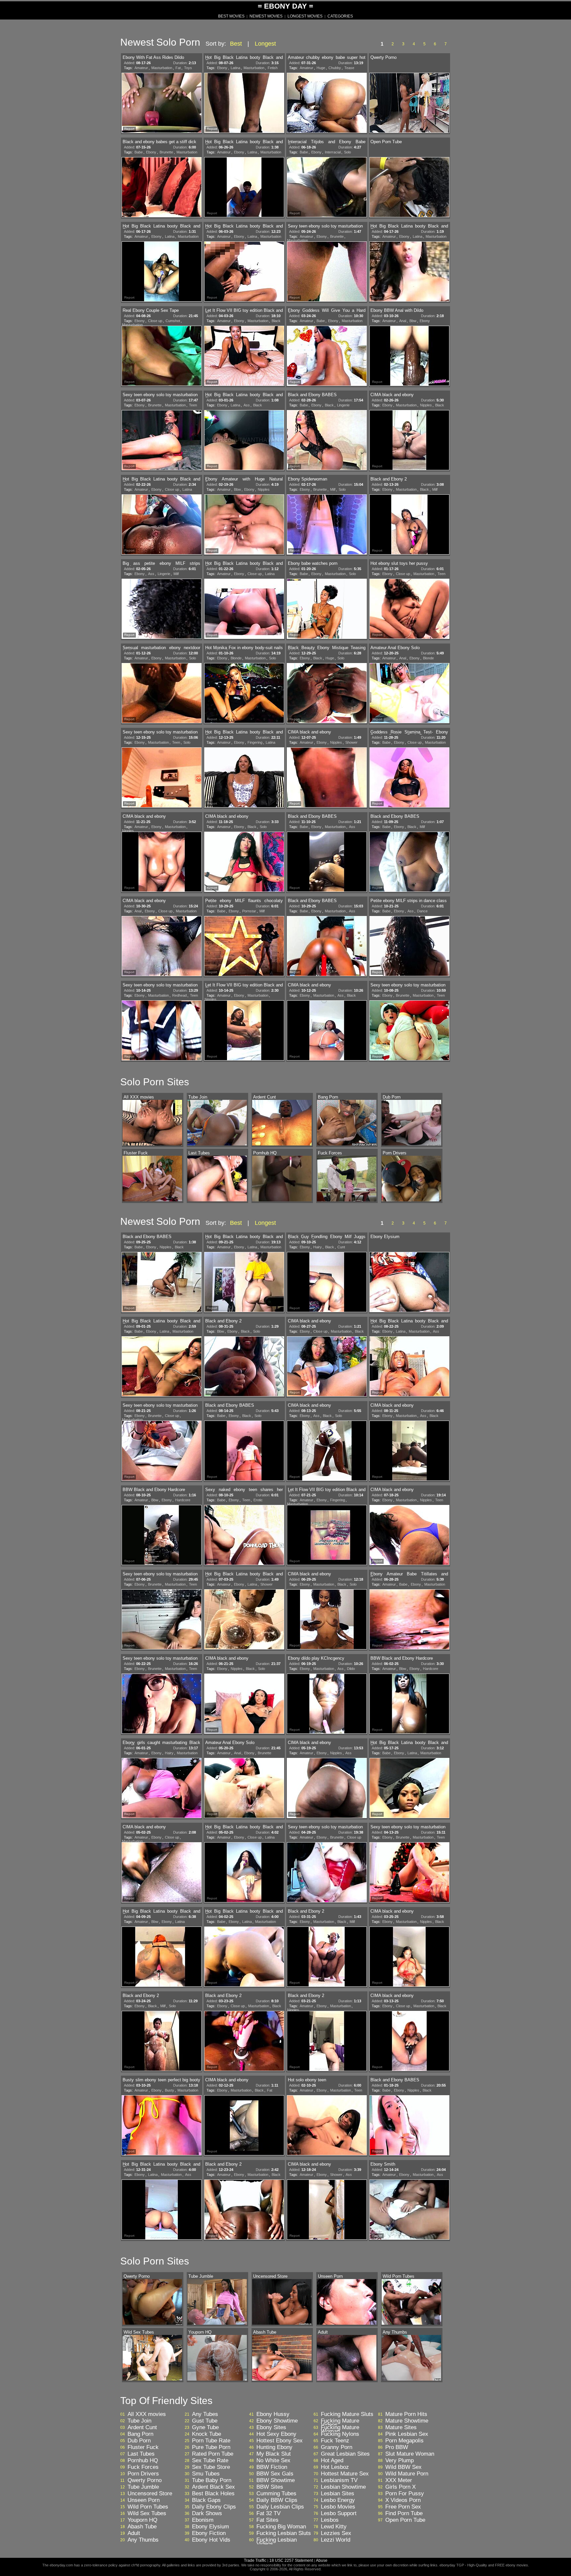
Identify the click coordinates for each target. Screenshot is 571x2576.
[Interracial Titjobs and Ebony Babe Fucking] (327, 188)
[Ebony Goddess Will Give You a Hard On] (327, 356)
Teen (193, 405)
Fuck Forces (143, 2467)
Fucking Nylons (340, 2434)
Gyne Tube (205, 2428)
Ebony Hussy (273, 2414)
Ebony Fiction (209, 2533)
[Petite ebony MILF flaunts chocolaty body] (244, 947)
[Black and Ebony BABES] (327, 441)
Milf (333, 489)
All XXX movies (147, 2414)
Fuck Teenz (335, 2441)
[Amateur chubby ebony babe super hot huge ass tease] (327, 104)
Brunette (166, 152)
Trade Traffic (256, 2560)
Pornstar (249, 911)
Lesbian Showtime (343, 2487)
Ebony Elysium (210, 2527)
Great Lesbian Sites (345, 2454)
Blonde (236, 658)
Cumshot (173, 321)
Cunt (341, 1247)
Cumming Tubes (276, 2494)
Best (236, 44)
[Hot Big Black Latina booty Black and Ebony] (244, 104)
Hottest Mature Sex (345, 2474)
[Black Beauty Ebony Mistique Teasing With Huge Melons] (327, 694)
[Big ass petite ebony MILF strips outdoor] (162, 609)
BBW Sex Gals (275, 2474)
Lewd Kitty (334, 2527)
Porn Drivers (143, 2474)
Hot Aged (332, 2461)
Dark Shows (207, 2514)
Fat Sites (267, 2520)
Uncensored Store (150, 2494)
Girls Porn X (400, 2487)
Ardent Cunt (142, 2428)
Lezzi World (336, 2540)
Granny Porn (337, 2447)
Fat (178, 68)
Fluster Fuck (143, 2447)
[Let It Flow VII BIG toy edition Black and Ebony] (244, 356)
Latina (235, 68)
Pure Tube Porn (211, 2447)
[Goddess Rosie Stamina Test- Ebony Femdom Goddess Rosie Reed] (409, 778)
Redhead (179, 995)
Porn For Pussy (405, 2494)
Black (276, 321)
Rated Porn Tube (213, 2454)
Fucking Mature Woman (340, 2430)
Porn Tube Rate (211, 2441)
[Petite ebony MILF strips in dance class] (409, 947)
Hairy (318, 1247)
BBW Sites (270, 2487)
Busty (170, 2090)
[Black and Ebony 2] (409, 525)
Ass (247, 405)
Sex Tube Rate (210, 2461)
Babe (139, 152)
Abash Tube (142, 2527)
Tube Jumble (143, 2487)
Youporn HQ (142, 2520)
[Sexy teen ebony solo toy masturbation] (327, 272)
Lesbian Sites (338, 2494)
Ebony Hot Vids (211, 2540)
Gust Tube (205, 2421)
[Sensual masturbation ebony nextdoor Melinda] (162, 694)
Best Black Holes (213, 2494)
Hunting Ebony (274, 2447)
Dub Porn (139, 2441)
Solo (347, 152)
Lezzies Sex (336, 2533)
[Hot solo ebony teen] (327, 2126)
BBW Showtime (276, 2480)
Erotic (258, 1500)
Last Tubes (141, 2454)
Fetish (273, 68)
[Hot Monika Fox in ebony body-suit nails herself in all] (244, 694)
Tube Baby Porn (212, 2480)
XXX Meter (399, 2480)
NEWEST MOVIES (266, 16)
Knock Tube (207, 2434)
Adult (134, 2533)
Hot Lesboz (335, 2467)
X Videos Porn (403, 2500)
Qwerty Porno (145, 2480)
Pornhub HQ (143, 2461)
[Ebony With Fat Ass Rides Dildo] (162, 104)
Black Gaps (206, 2500)
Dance (422, 911)
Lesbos (330, 2520)
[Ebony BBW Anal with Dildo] (409, 356)
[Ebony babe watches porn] (327, 609)
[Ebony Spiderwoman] (327, 525)
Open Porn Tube (405, 2520)
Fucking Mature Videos (340, 2423)
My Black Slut (274, 2454)
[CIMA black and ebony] (409, 441)
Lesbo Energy (338, 2500)
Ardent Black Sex (213, 2487)
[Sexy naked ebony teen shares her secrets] (244, 1536)
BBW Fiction (272, 2467)
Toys (188, 68)
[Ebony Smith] (409, 2210)
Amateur (141, 68)
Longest (265, 44)
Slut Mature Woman (410, 2454)
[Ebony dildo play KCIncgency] (327, 1704)
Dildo (351, 1669)
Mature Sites (401, 2428)
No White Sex (273, 2461)
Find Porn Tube (404, 2514)
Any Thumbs (143, 2540)
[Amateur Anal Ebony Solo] (409, 694)
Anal (403, 321)
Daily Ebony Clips (214, 2507)
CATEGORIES (340, 16)
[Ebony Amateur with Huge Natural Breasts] (244, 525)
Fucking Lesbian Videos (277, 2542)
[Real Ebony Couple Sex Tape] (162, 356)
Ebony (222, 68)
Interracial (333, 152)
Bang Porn (140, 2434)
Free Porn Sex (403, 2507)
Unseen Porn (144, 2500)
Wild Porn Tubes (148, 2507)
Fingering (255, 742)
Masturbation (162, 68)
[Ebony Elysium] (409, 1283)
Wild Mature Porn (407, 2474)
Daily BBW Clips (277, 2500)
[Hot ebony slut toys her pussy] (409, 609)
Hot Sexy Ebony (276, 2434)
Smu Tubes (206, 2474)
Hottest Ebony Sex (280, 2441)
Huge (321, 68)
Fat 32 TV (268, 2514)
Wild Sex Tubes (147, 2514)
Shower (351, 742)
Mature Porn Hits (406, 2414)
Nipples (426, 405)
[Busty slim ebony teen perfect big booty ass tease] (162, 2126)
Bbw (413, 321)
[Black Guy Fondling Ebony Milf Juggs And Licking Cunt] (327, 1283)
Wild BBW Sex (403, 2467)
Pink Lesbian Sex (407, 2434)
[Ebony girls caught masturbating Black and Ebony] (162, 1789)
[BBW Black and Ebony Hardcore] (162, 1536)
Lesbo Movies (338, 2507)
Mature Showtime (407, 2421)
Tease (349, 68)
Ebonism (203, 2520)
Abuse (322, 2560)
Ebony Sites (271, 2428)
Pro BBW (397, 2447)
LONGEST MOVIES (305, 16)
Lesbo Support (339, 2514)
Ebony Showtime (277, 2421)
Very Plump (400, 2461)
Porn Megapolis (404, 2441)
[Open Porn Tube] (409, 188)
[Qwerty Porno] (409, 104)
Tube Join (139, 2421)
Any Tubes (205, 2414)
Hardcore (183, 1500)
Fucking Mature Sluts (347, 2414)
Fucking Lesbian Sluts (284, 2533)
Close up (155, 321)
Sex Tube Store (211, 2467)
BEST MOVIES (231, 16)
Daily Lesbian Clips (280, 2507)
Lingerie (343, 405)
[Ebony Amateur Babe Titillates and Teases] (409, 1620)
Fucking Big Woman (281, 2527)
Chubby (335, 68)
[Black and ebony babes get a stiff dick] (162, 188)
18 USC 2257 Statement (291, 2560)
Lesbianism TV (339, 2480)
